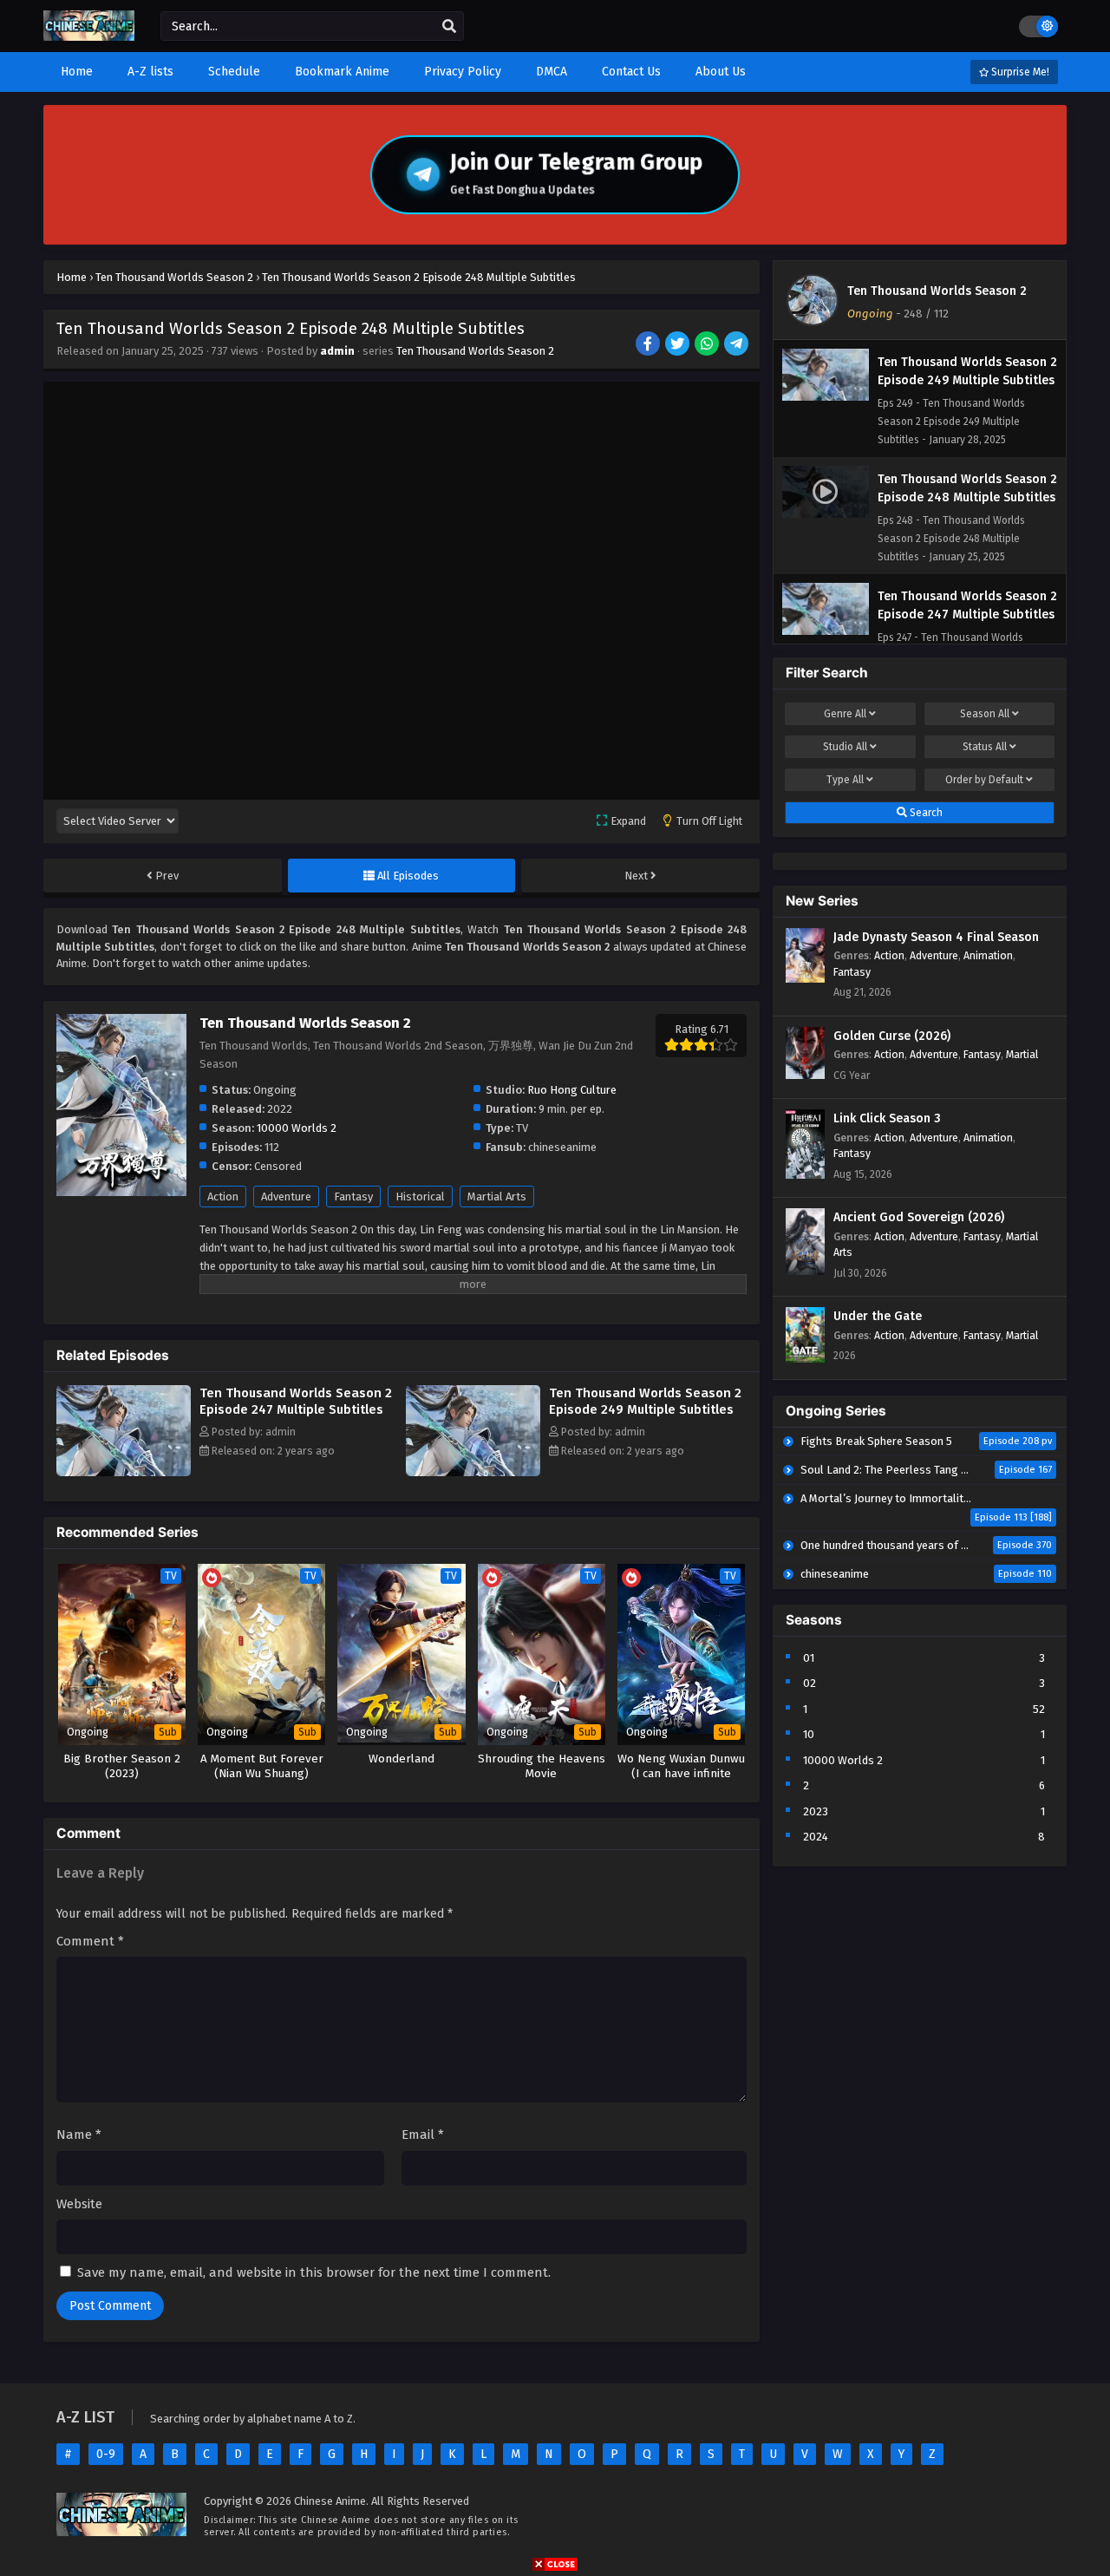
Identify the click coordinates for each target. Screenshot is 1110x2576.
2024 (816, 1837)
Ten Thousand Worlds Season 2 (475, 351)
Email (423, 2135)
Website (79, 2204)
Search (925, 813)
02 (810, 1683)
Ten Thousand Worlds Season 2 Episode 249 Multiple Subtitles (645, 1401)
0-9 (106, 2454)
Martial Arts (497, 1196)
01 (809, 1658)
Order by (984, 780)
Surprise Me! (1019, 72)
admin (337, 351)
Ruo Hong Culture (572, 1090)
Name (79, 2135)
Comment (90, 1941)
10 (809, 1734)
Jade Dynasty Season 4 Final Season (936, 937)
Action (223, 1196)
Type (845, 780)
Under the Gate (878, 1316)
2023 (816, 1811)
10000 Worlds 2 (297, 1128)
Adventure (286, 1196)
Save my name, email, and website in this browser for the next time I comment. (314, 2272)
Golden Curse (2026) (892, 1036)
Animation (988, 955)
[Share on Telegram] (738, 345)
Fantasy (353, 1196)
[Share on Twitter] (679, 345)
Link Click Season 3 (887, 1118)
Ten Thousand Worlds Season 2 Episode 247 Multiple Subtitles (296, 1401)
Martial (1022, 1054)
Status (985, 747)
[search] (449, 27)
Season (985, 714)
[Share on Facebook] (649, 345)
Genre (845, 714)
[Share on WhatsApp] (708, 345)
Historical (420, 1196)
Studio (845, 747)
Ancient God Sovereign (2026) (919, 1217)
